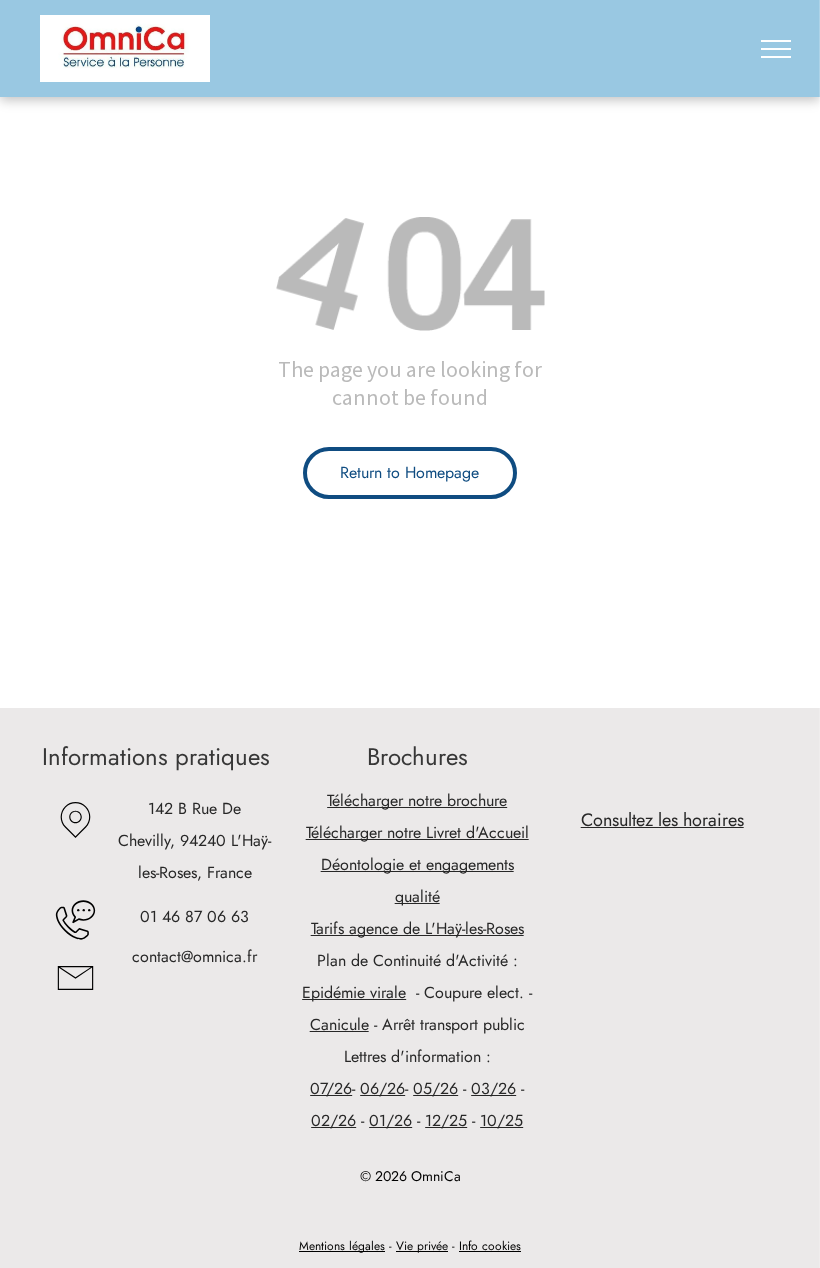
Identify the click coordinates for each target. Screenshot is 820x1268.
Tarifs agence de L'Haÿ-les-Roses (417, 928)
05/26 (435, 1088)
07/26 (331, 1088)
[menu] (776, 49)
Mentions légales (342, 1246)
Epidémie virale (354, 992)
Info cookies (490, 1246)
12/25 (446, 1120)
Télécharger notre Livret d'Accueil (417, 832)
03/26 (493, 1088)
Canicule (339, 1024)
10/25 (501, 1120)
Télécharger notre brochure (417, 800)
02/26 (333, 1120)
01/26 (390, 1120)
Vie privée (422, 1246)
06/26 (382, 1088)
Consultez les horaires (662, 820)
